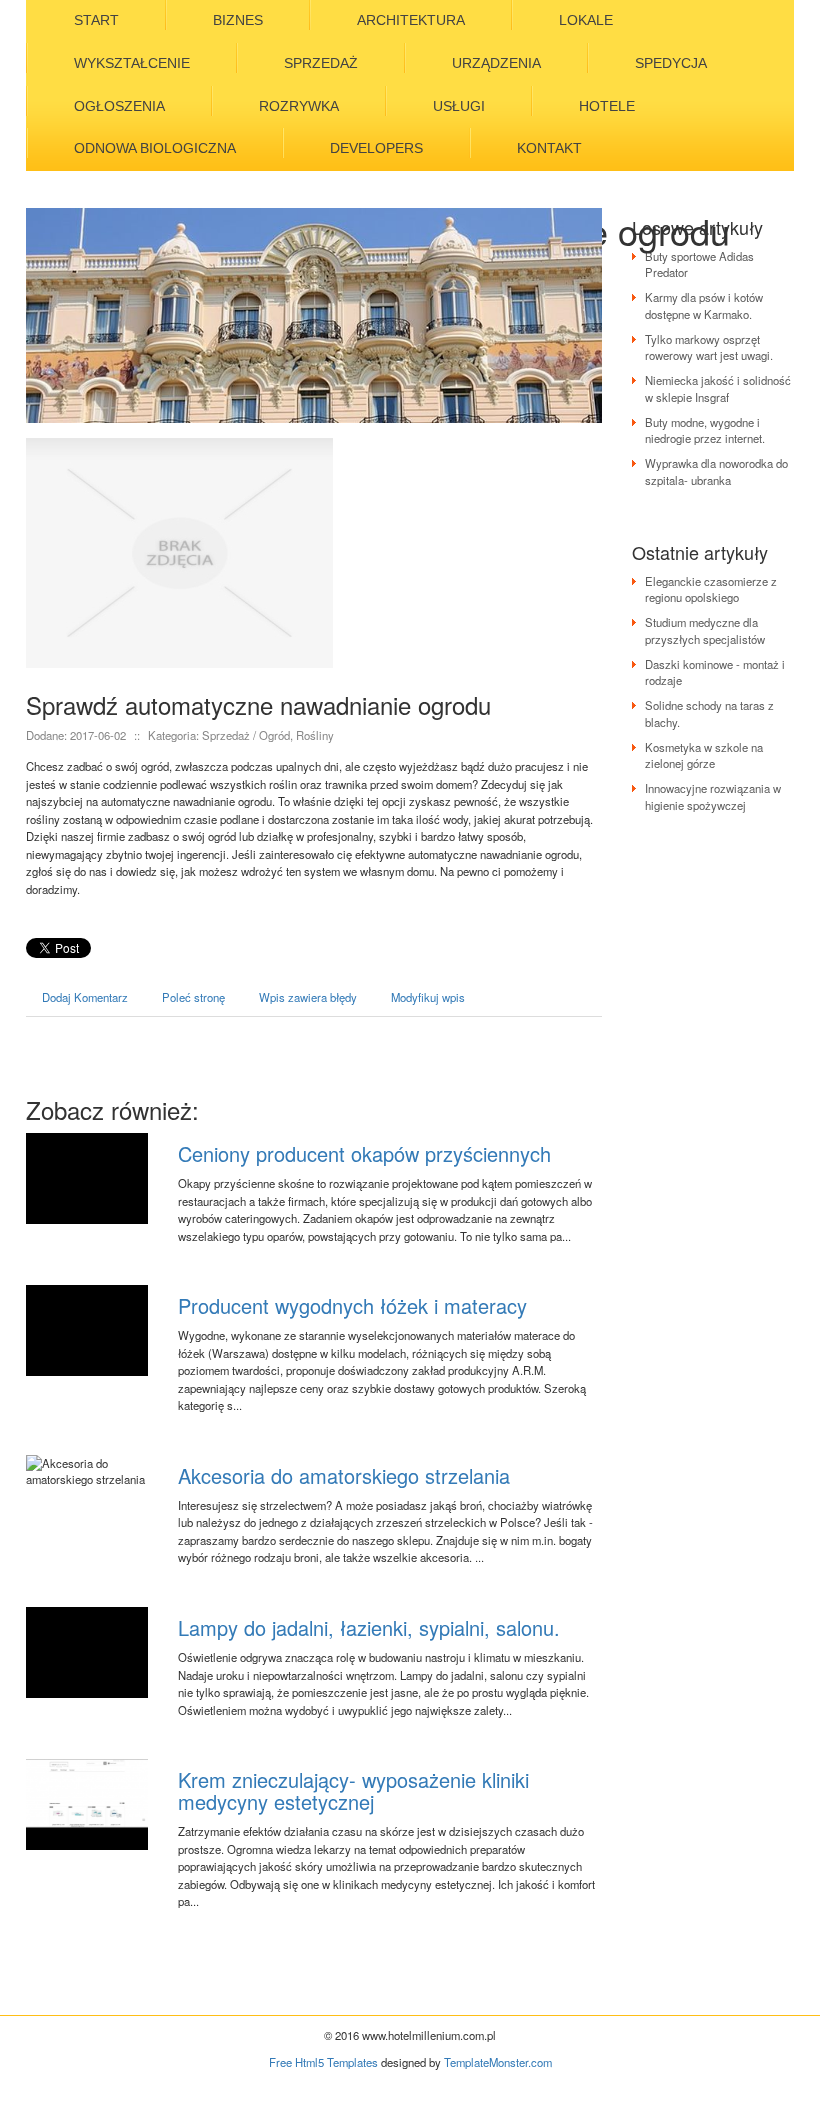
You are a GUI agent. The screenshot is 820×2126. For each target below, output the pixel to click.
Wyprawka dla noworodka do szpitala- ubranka (716, 471)
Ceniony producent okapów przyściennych (364, 1153)
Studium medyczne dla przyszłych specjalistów (705, 630)
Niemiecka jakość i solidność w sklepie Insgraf (718, 388)
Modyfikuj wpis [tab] (428, 997)
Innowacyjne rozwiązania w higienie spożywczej (713, 796)
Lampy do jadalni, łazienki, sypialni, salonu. (369, 1627)
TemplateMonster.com (498, 2062)
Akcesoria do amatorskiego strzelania (344, 1475)
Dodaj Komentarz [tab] (85, 997)
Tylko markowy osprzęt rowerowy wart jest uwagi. (709, 347)
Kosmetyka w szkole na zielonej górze (704, 755)
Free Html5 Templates (323, 2062)
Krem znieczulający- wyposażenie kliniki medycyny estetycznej (353, 1790)
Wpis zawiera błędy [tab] (308, 997)
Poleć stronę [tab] (193, 997)
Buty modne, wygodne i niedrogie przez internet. (705, 430)
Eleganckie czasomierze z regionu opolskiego (711, 589)
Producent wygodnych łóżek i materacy (352, 1305)
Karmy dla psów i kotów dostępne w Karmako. (704, 305)
